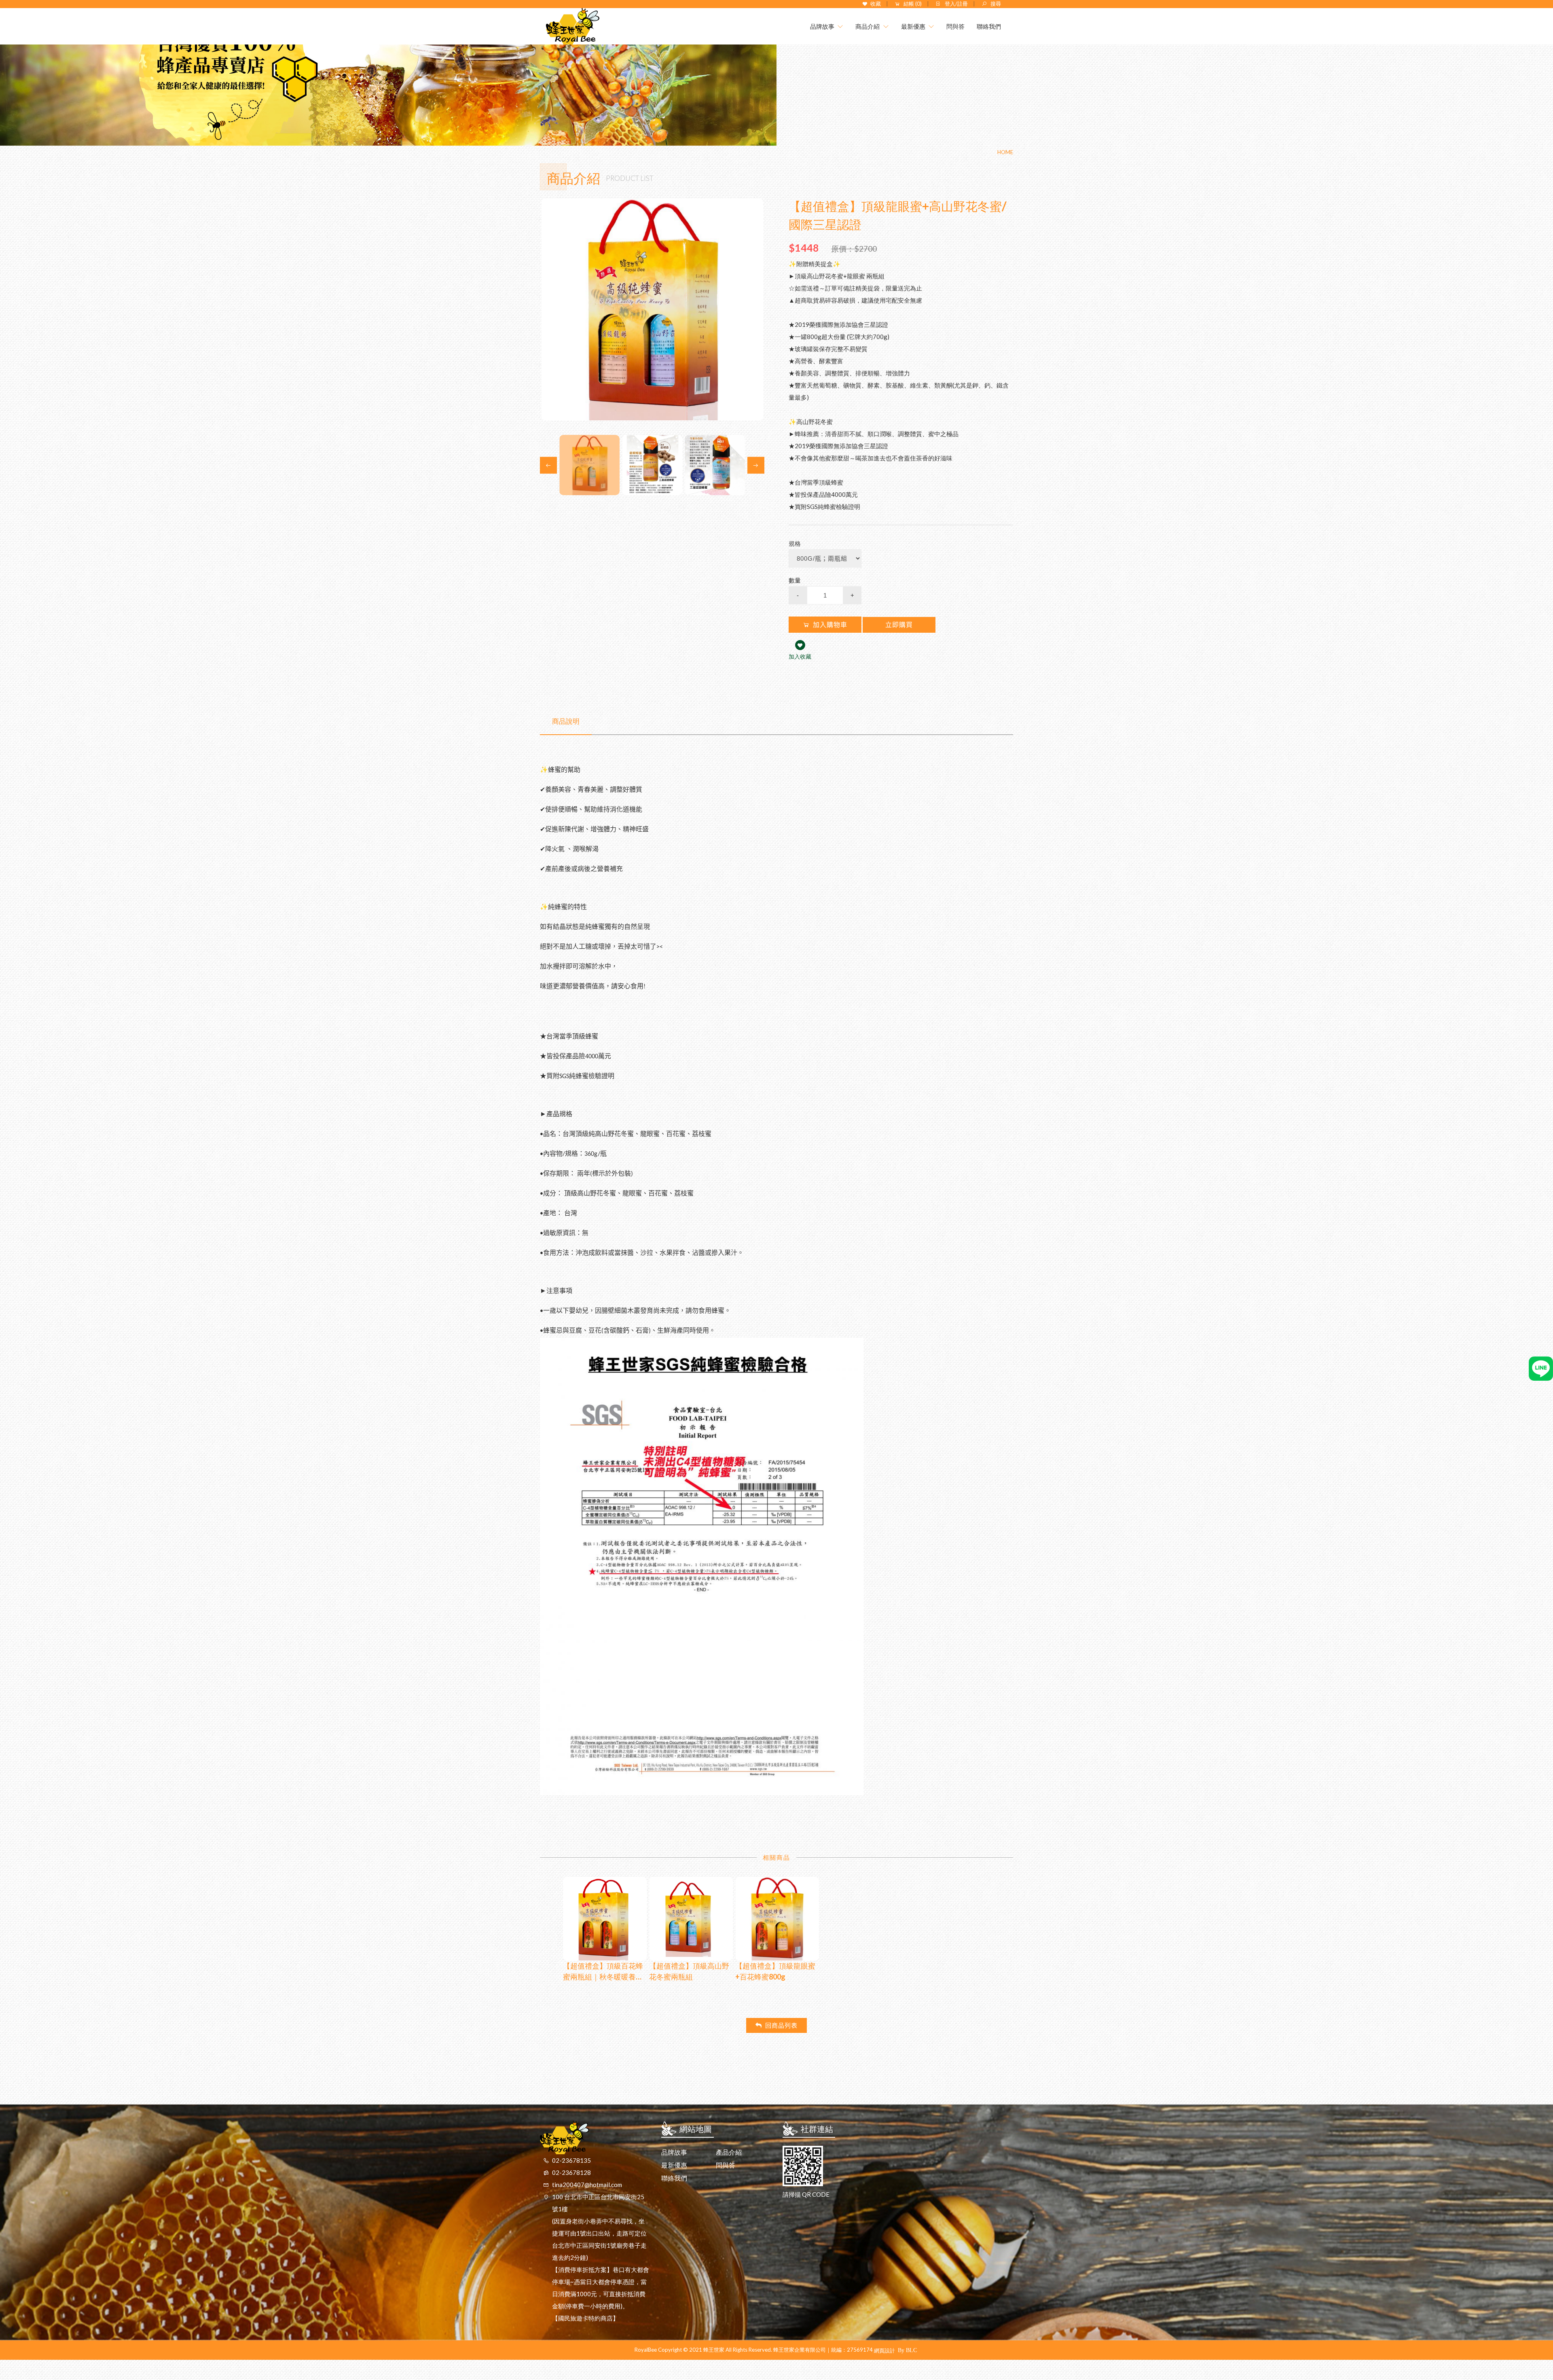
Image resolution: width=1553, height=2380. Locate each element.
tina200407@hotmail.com (587, 2185)
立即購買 (899, 625)
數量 (795, 580)
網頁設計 (884, 2350)
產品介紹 (729, 2152)
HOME (1005, 152)
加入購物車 (830, 625)
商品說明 (566, 721)
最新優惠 (674, 2165)
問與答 (726, 2165)
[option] (652, 309)
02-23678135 (571, 2160)
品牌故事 (674, 2152)
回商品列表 (781, 2025)
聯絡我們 (674, 2178)
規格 (795, 543)
